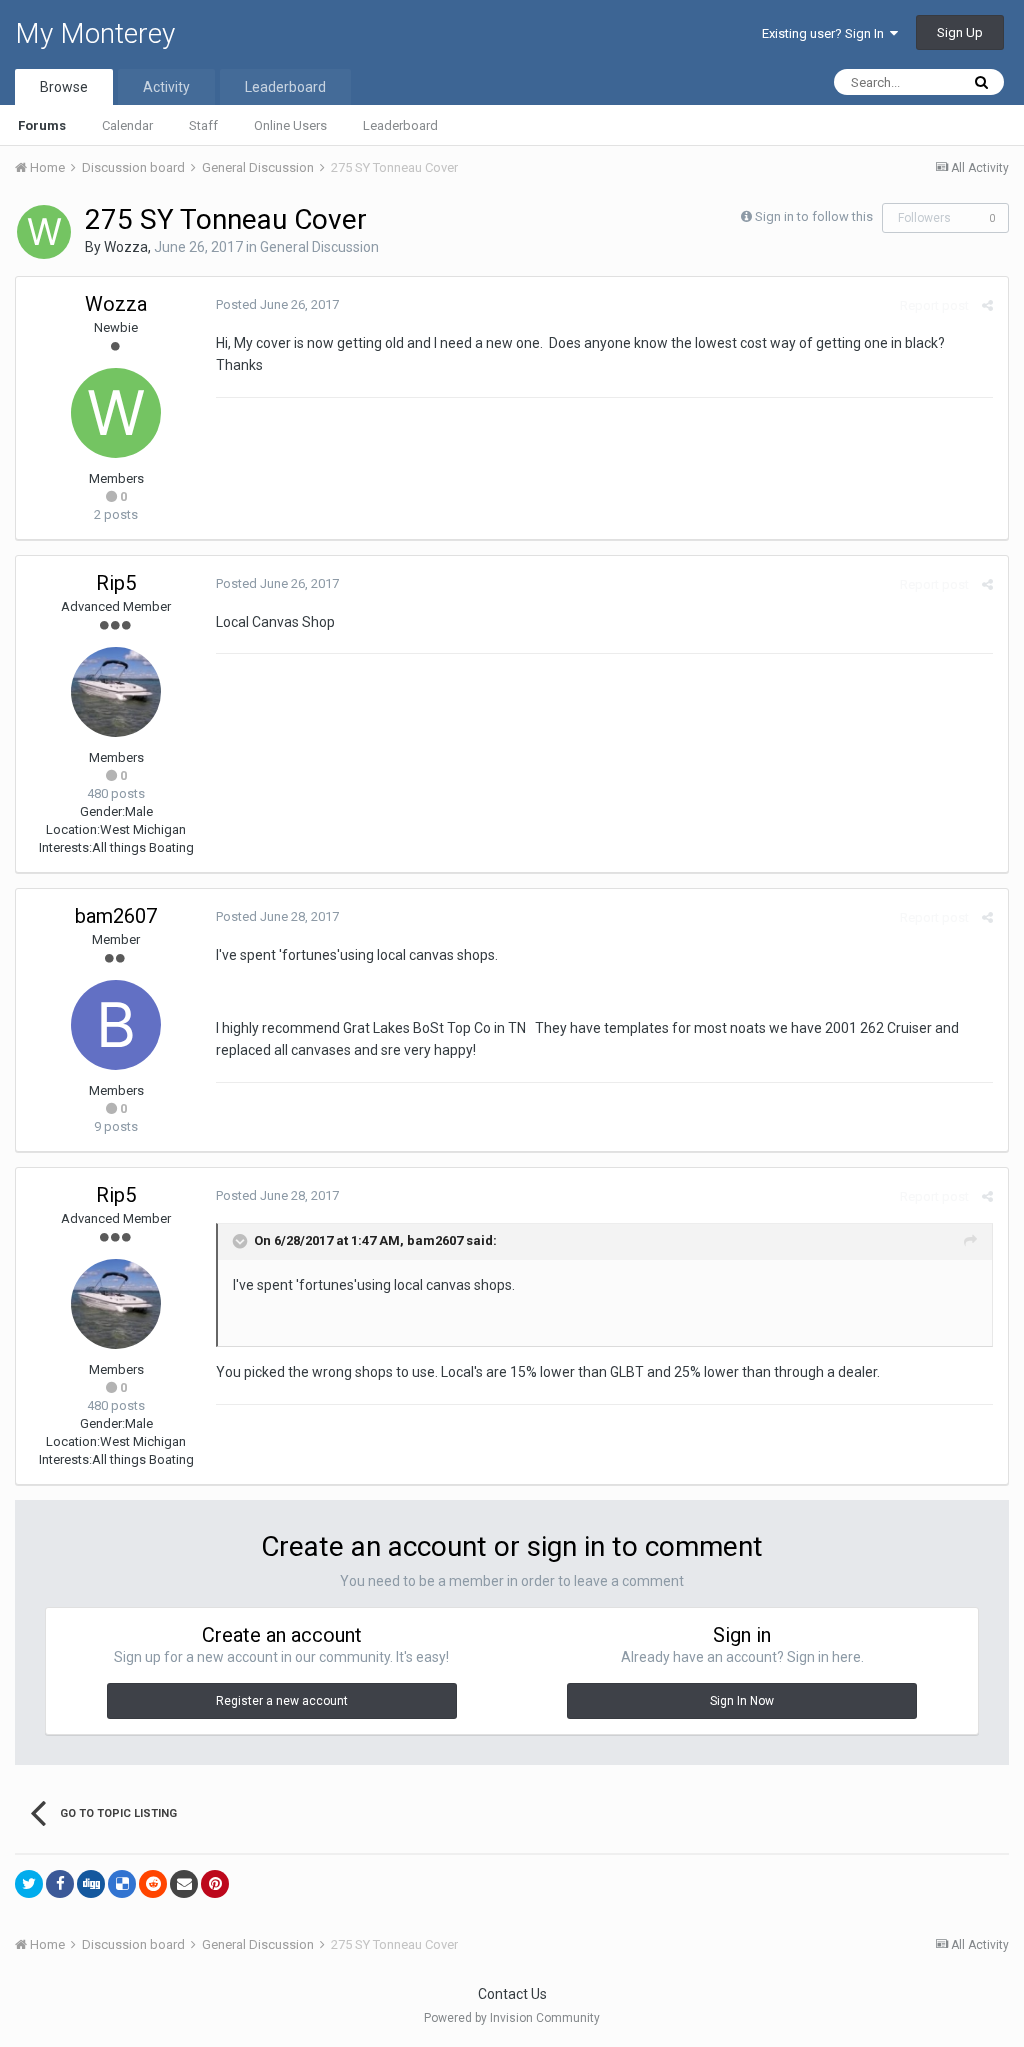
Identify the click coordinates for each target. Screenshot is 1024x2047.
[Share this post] (987, 305)
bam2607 (116, 916)
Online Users (290, 125)
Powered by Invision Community (512, 2018)
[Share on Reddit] (153, 1884)
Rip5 (116, 583)
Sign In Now (742, 1701)
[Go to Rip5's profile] (116, 692)
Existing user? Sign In (826, 33)
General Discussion (319, 247)
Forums (42, 125)
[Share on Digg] (91, 1884)
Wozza (126, 247)
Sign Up (960, 32)
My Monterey (95, 33)
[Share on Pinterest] (215, 1884)
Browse (64, 87)
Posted (277, 304)
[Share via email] (184, 1884)
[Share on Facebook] (60, 1884)
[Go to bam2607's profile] (116, 1025)
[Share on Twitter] (29, 1884)
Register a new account (282, 1701)
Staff (203, 125)
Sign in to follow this (814, 216)
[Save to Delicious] (122, 1884)
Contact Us (512, 1994)
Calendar (127, 125)
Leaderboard (400, 125)
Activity (166, 87)
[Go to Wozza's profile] (44, 232)
